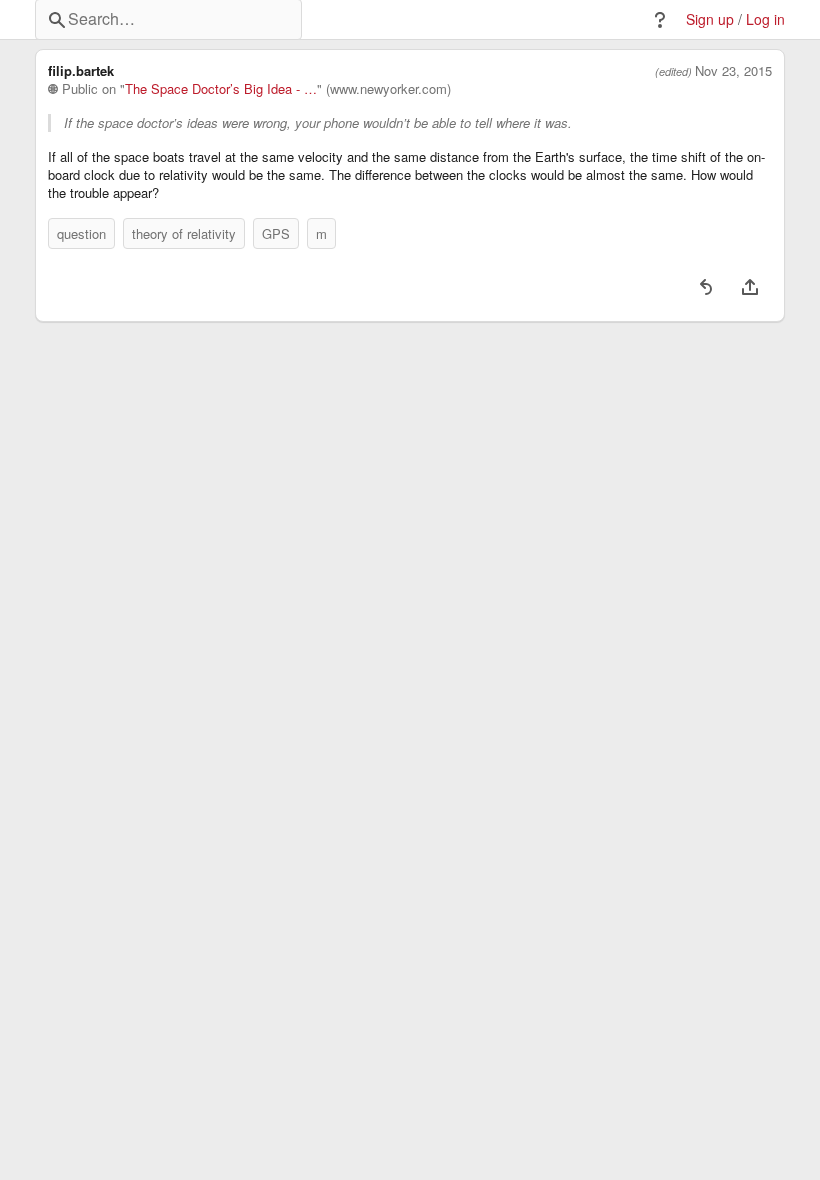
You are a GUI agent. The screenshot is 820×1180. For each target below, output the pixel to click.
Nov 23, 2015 (733, 71)
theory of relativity (184, 233)
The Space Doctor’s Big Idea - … (221, 89)
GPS (276, 233)
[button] (660, 20)
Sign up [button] (710, 19)
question (81, 233)
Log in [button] (765, 19)
